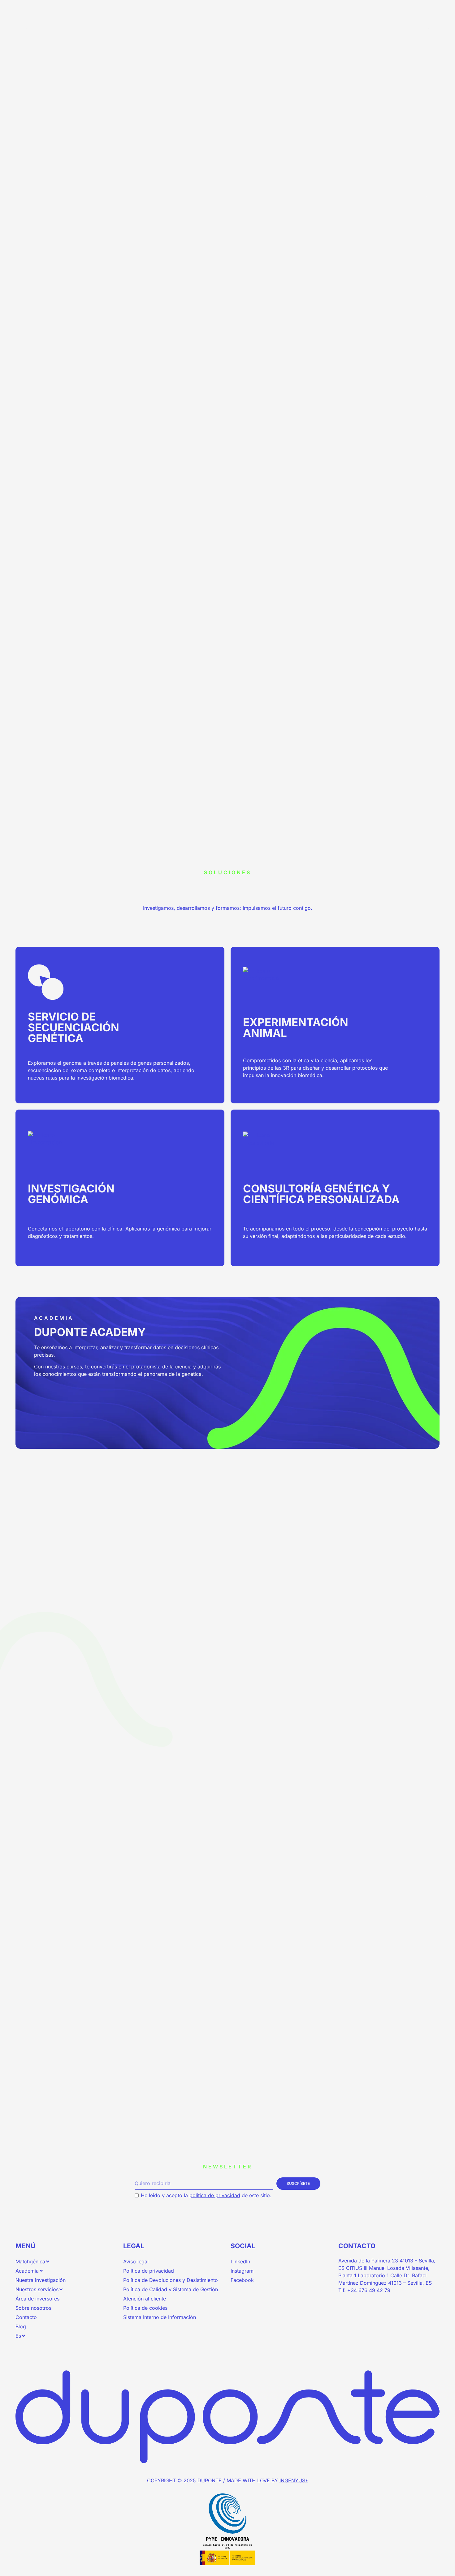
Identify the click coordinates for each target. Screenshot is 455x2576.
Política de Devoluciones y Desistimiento (171, 2280)
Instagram (242, 2271)
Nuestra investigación (41, 2280)
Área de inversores (37, 2299)
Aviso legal (136, 2261)
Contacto (26, 2317)
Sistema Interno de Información (160, 2317)
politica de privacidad (215, 2195)
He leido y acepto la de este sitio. (206, 2195)
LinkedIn (240, 2261)
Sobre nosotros (33, 2308)
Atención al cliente (145, 2299)
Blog (21, 2326)
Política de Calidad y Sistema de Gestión (171, 2289)
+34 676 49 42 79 (369, 2290)
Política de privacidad (149, 2271)
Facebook (242, 2280)
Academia (27, 2271)
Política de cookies (145, 2308)
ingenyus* (294, 2480)
